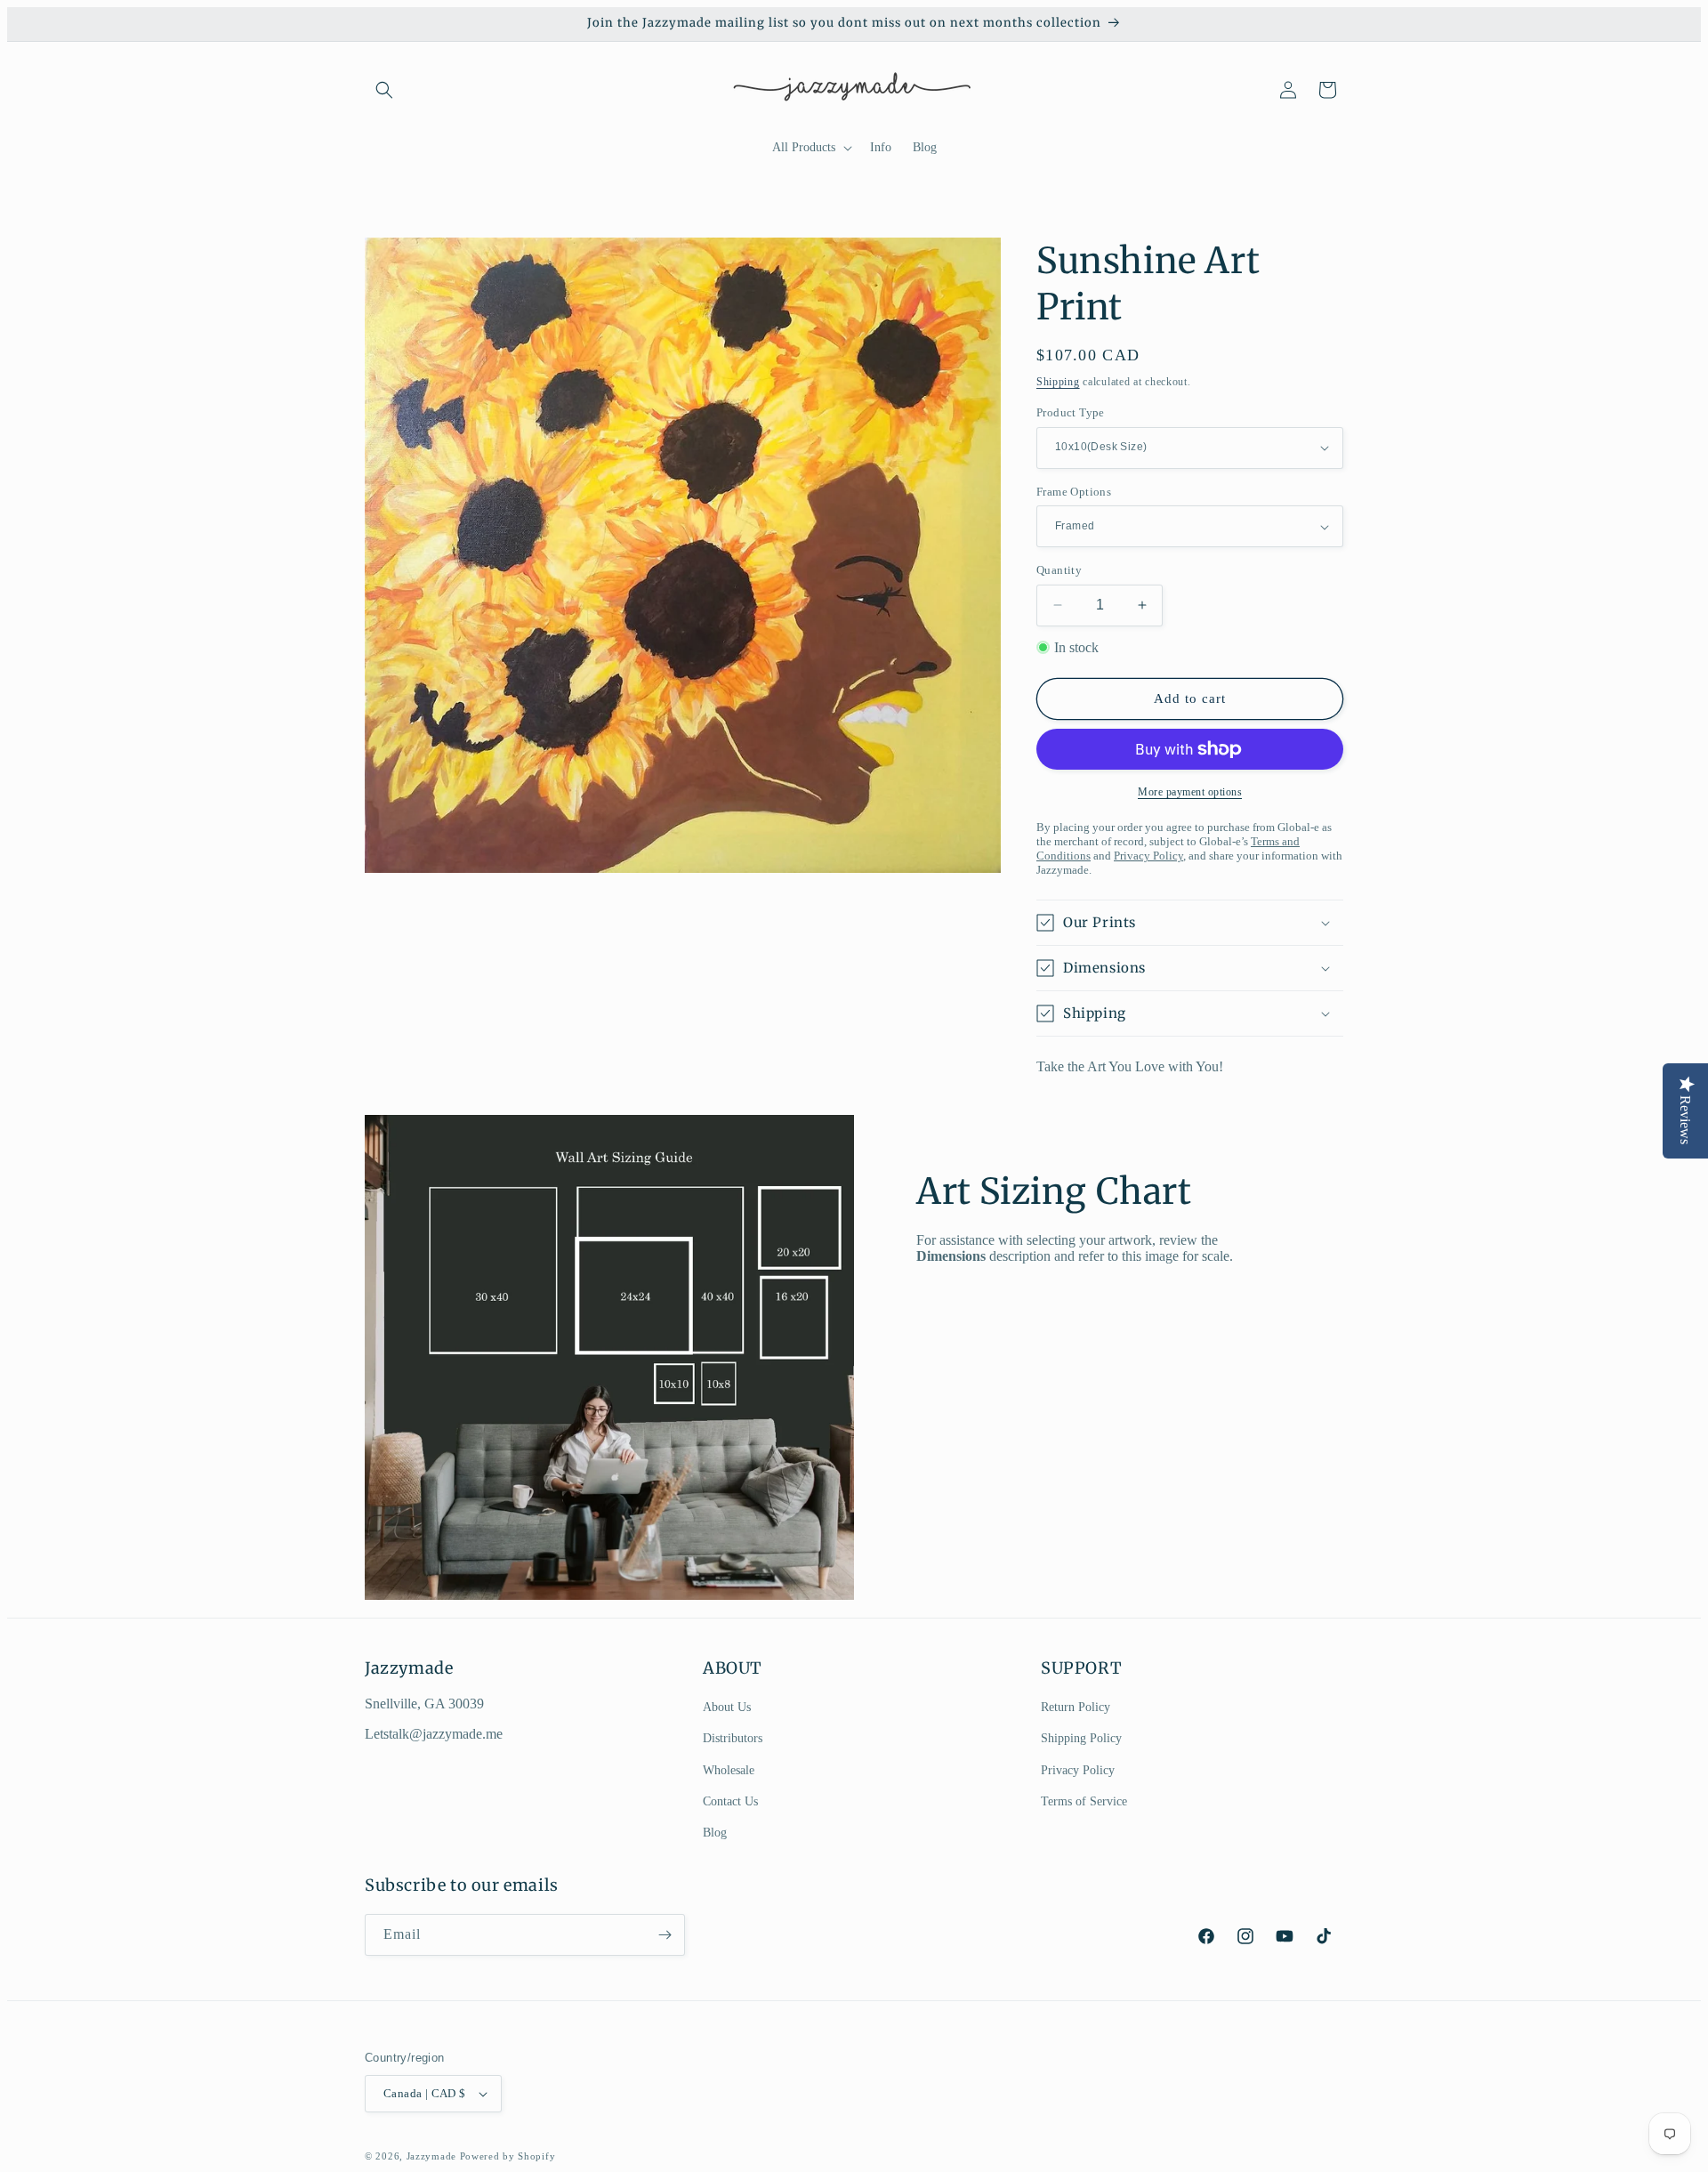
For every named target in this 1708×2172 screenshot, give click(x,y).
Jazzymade (431, 2156)
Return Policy (1076, 1707)
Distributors (733, 1738)
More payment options (1190, 792)
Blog (715, 1833)
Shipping (1058, 382)
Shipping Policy (1081, 1738)
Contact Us (730, 1801)
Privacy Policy (1078, 1770)
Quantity (1059, 570)
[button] (384, 90)
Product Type (1071, 412)
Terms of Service (1084, 1801)
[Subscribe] (665, 1935)
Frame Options (1074, 492)
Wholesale (729, 1770)
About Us (727, 1707)
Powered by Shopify (508, 2156)
